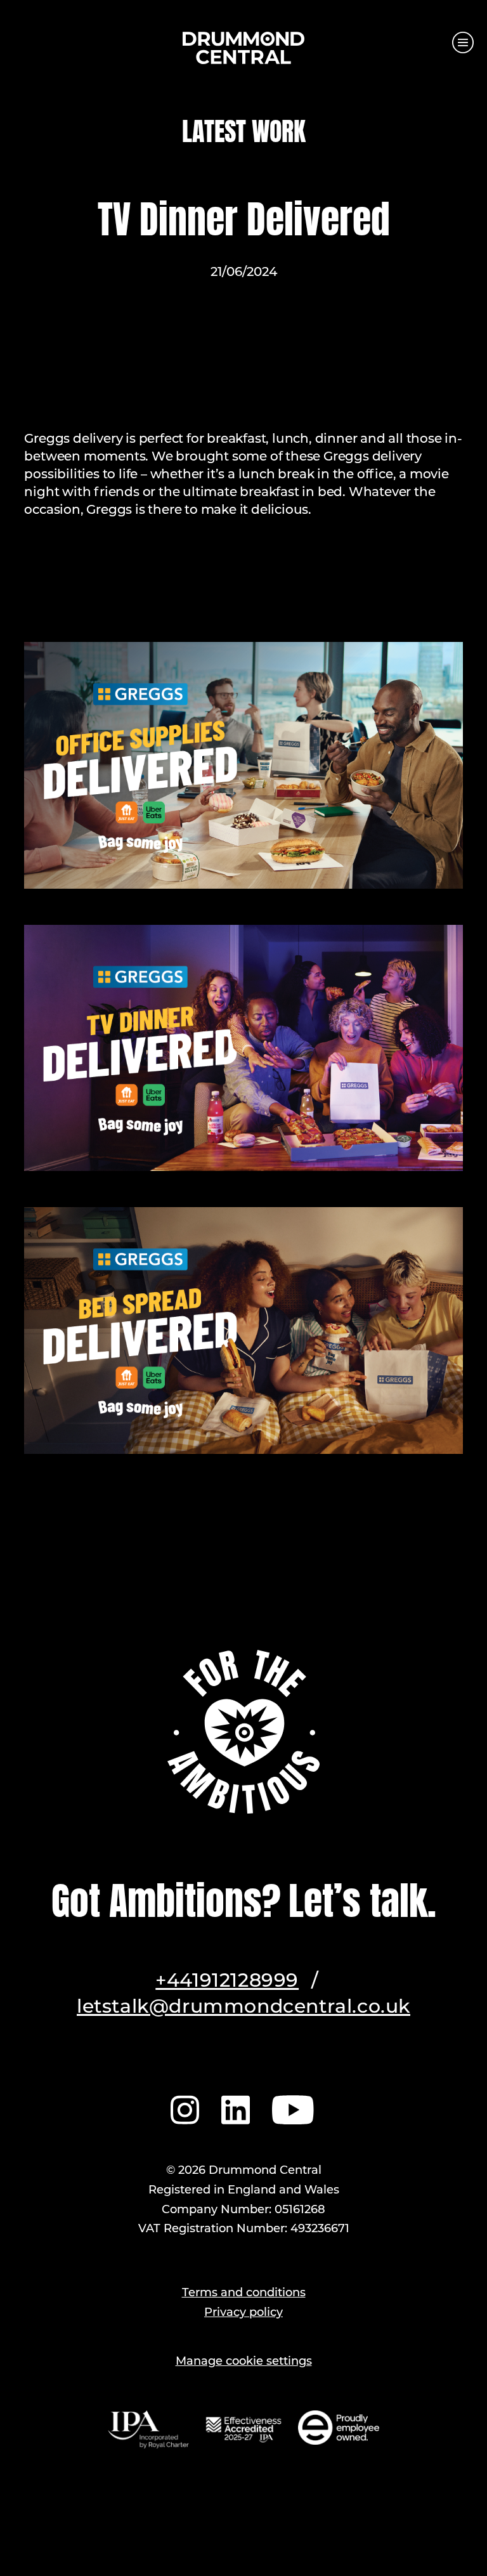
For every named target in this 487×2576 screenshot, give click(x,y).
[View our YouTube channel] (294, 2108)
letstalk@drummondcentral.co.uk (243, 2008)
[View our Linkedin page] (236, 2108)
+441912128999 (227, 1982)
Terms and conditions (244, 2294)
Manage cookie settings (244, 2362)
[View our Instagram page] (185, 2108)
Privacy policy (243, 2313)
